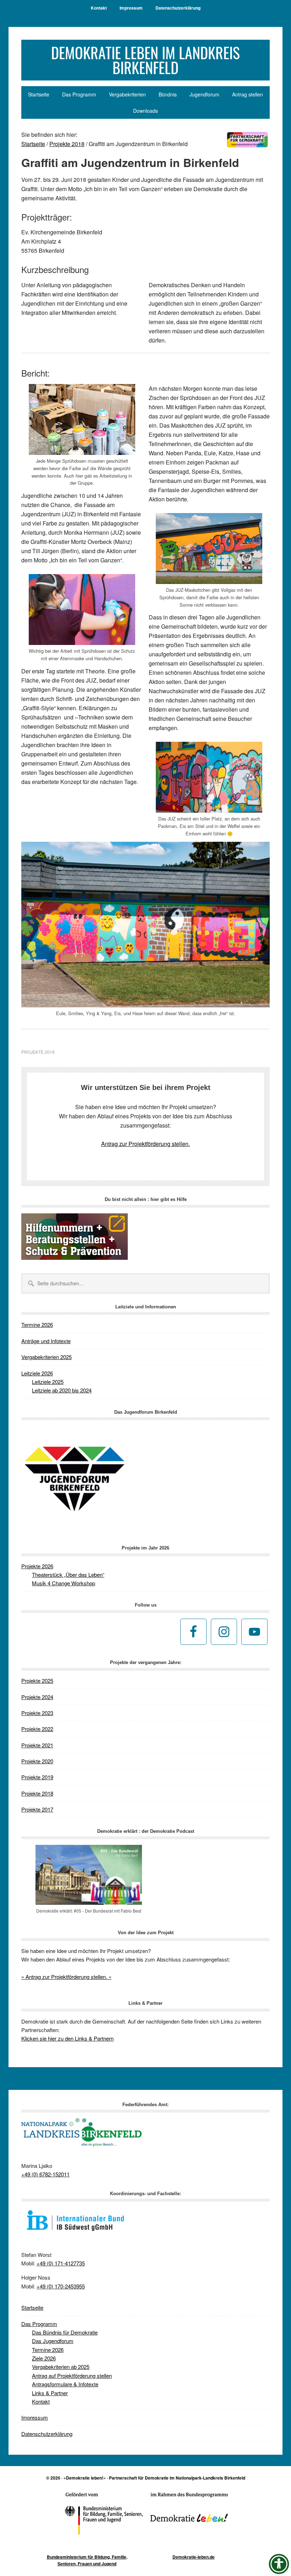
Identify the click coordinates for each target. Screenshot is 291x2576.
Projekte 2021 (37, 1745)
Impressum (35, 2417)
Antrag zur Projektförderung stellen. (145, 1144)
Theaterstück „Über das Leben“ (68, 1574)
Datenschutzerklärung (47, 2434)
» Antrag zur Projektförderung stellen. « (66, 1977)
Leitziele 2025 (48, 1382)
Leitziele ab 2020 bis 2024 (62, 1390)
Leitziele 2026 (37, 1373)
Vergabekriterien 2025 (46, 1357)
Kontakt (41, 2401)
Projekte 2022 (37, 1729)
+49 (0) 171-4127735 (61, 2263)
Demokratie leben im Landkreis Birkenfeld (145, 60)
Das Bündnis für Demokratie (65, 2332)
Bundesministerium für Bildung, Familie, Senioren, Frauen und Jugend (87, 2560)
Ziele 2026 (44, 2358)
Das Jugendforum (53, 2341)
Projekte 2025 (37, 1681)
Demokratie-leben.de (194, 2557)
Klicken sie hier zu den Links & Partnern (67, 2038)
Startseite (32, 2307)
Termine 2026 (37, 1325)
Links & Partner (50, 2393)
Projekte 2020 (37, 1761)
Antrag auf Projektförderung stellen (72, 2375)
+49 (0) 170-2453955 (61, 2286)
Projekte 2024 (37, 1697)
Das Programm (39, 2324)
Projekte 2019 (37, 1777)
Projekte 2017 (37, 1809)
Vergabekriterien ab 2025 (61, 2367)
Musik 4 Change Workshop (64, 1583)
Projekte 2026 (37, 1566)
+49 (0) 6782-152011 (45, 2174)
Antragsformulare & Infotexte (65, 2384)
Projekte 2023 (37, 1713)
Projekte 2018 (38, 1052)
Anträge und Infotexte (46, 1341)
